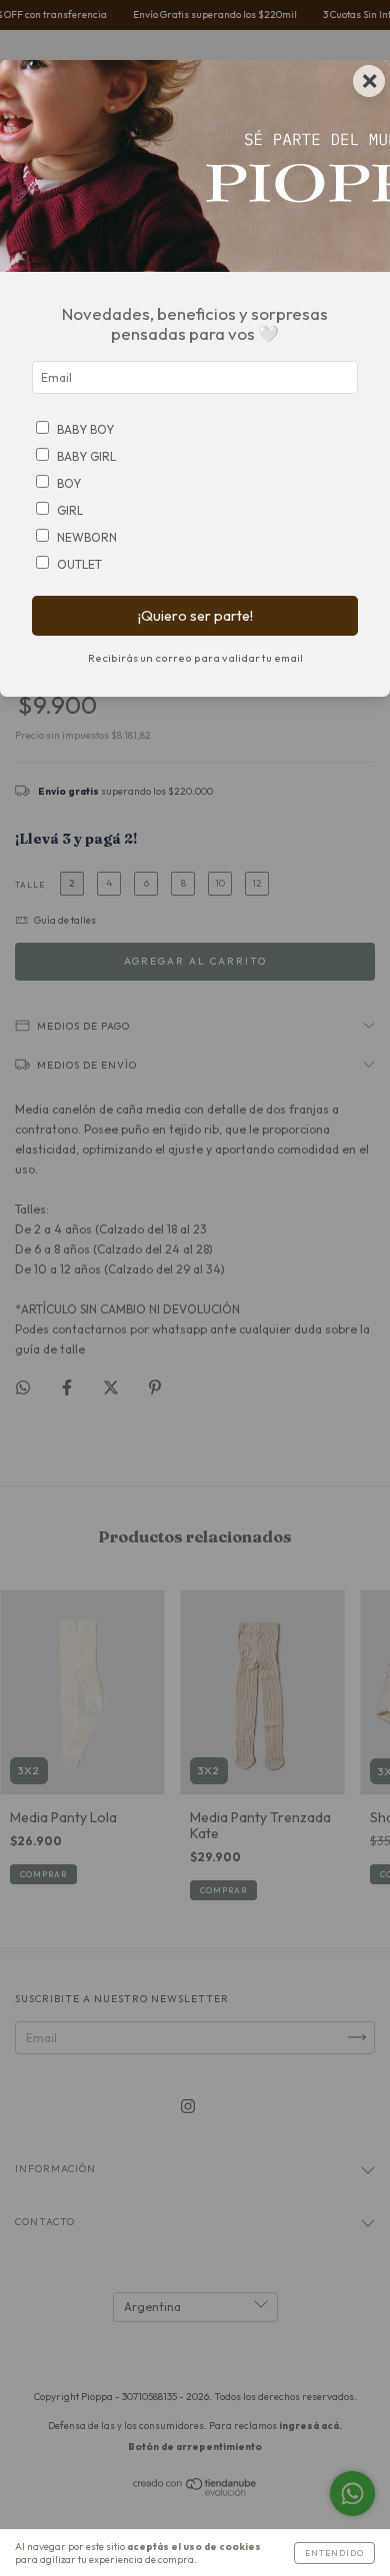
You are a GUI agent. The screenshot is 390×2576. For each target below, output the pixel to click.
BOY (69, 483)
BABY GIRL (86, 456)
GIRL (70, 510)
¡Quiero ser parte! (195, 616)
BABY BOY (85, 429)
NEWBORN (87, 537)
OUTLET (79, 564)
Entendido (334, 2553)
